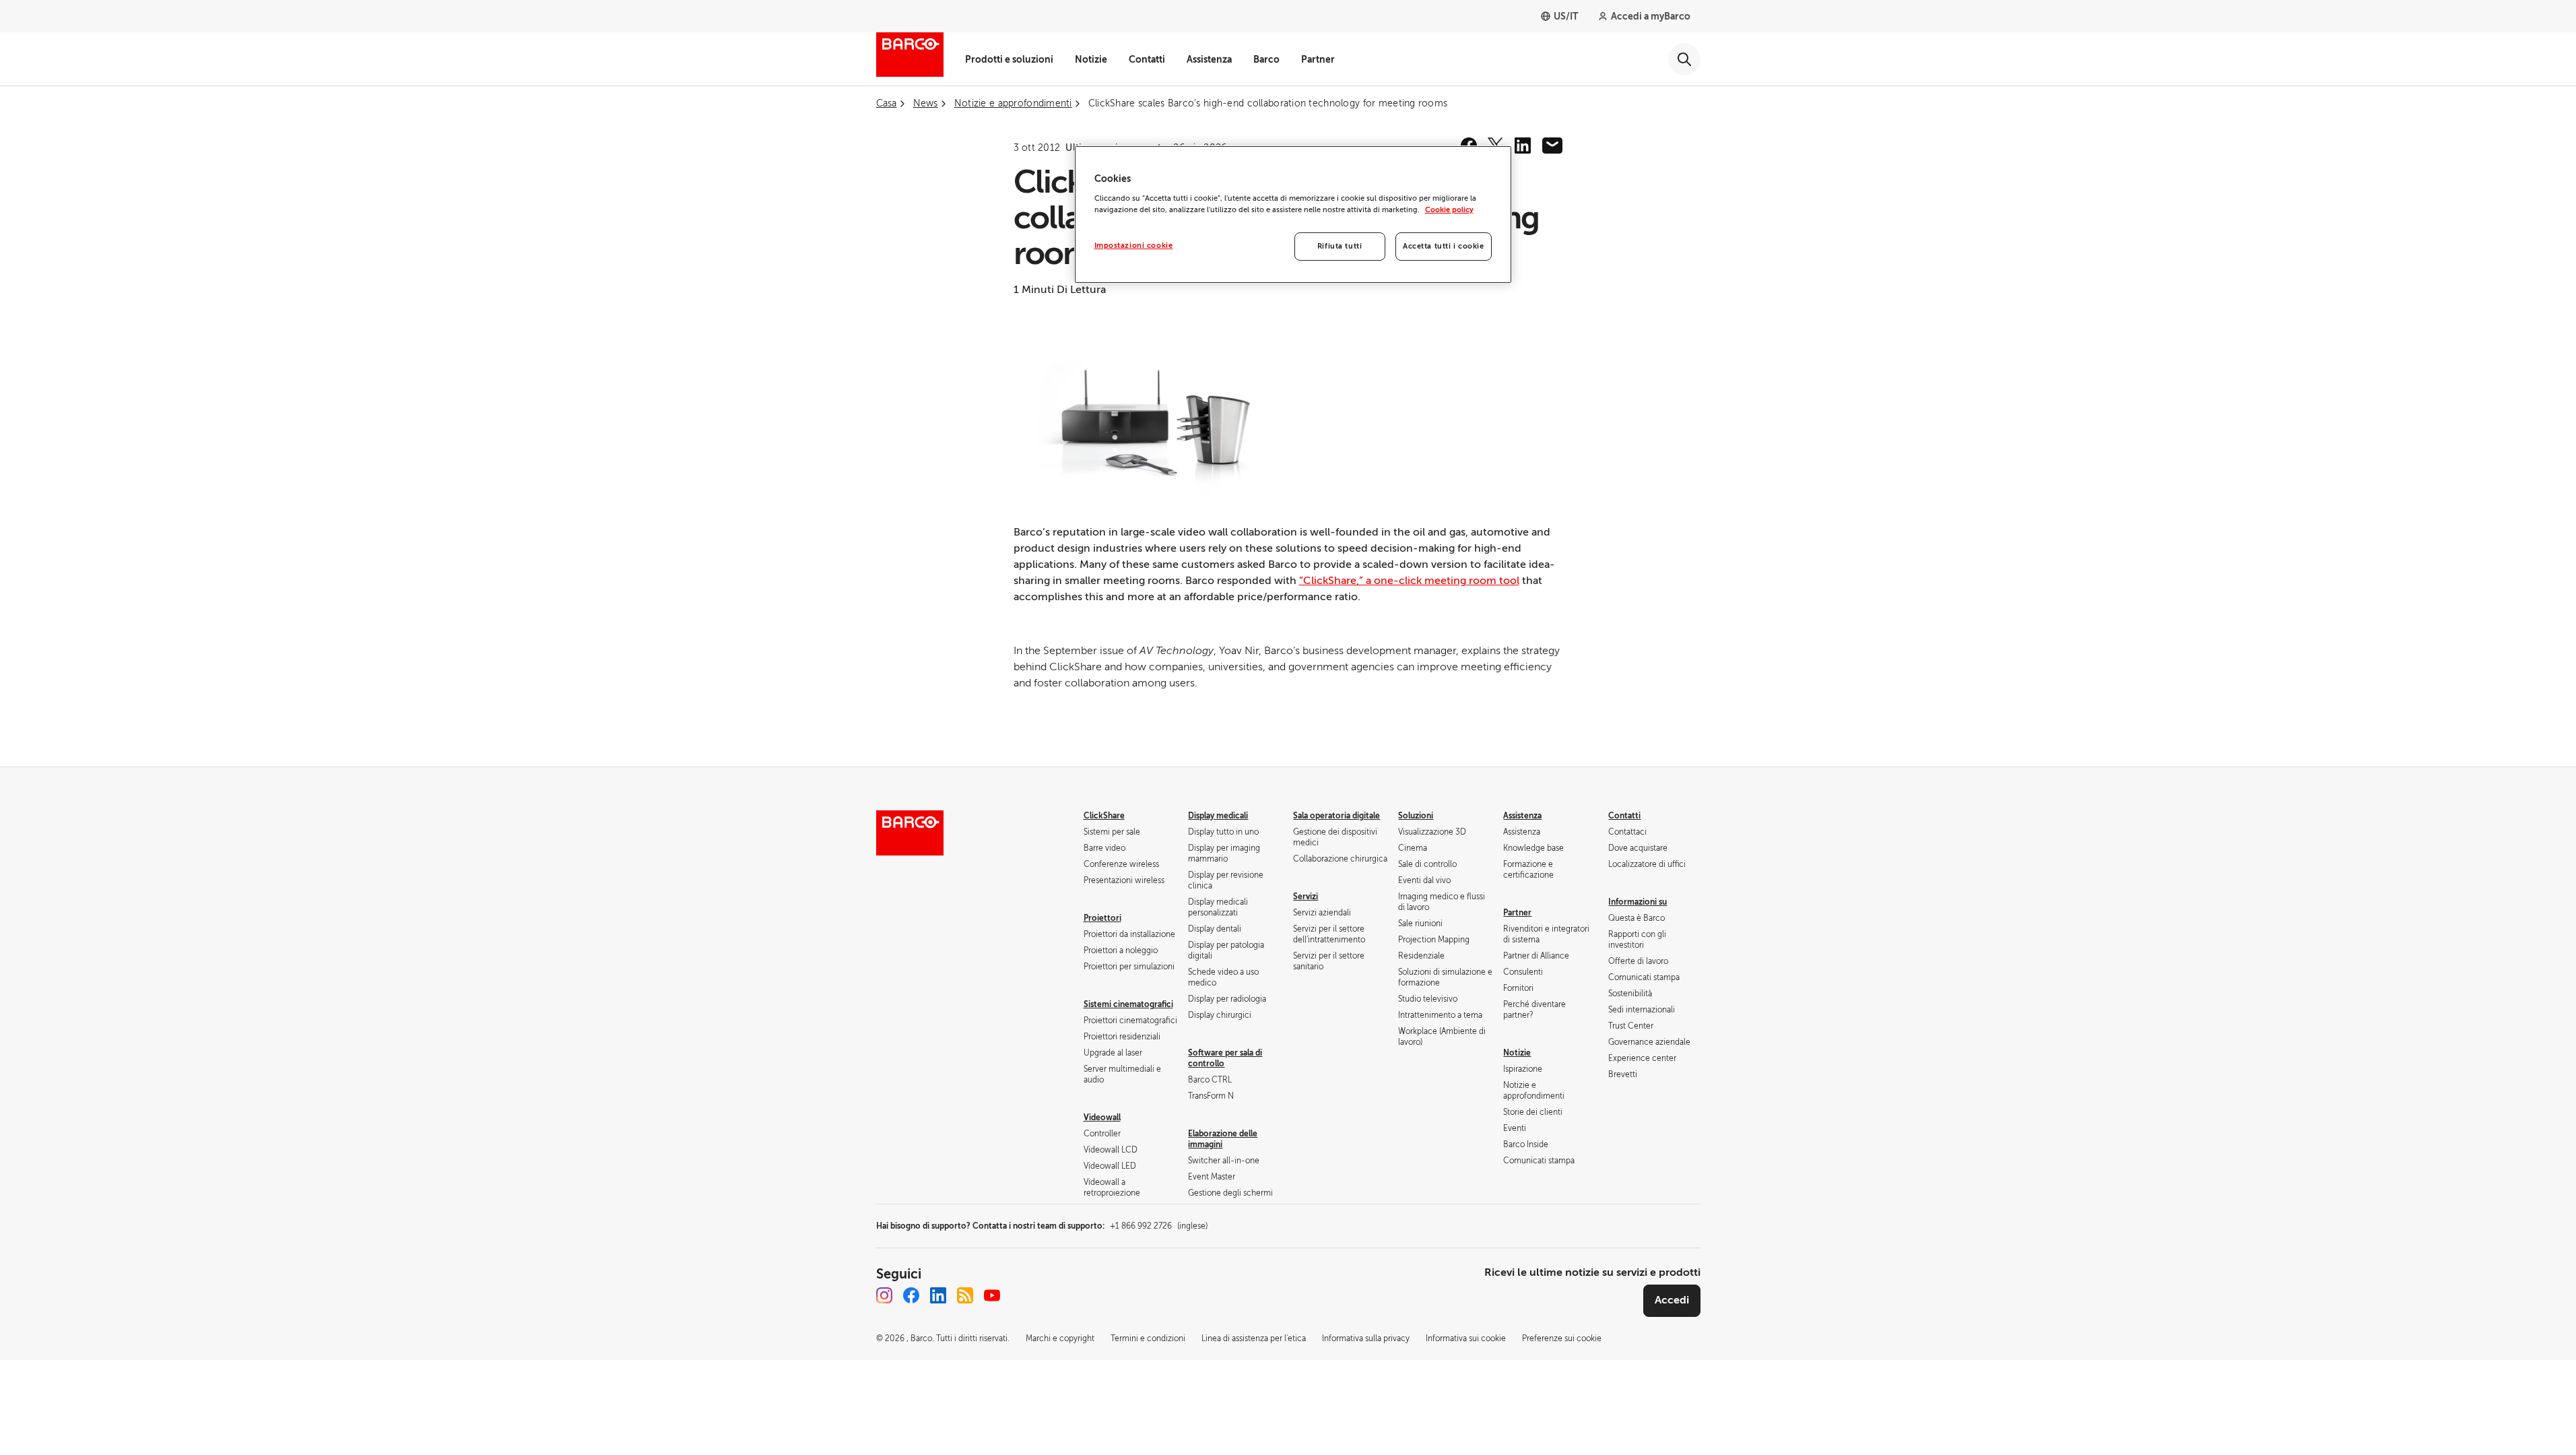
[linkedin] (1523, 145)
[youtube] (992, 1295)
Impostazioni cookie (1134, 246)
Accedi (1672, 1300)
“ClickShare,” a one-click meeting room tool (1409, 581)
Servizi (1306, 897)
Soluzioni (1416, 816)
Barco (1266, 59)
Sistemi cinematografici (1128, 1004)
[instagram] (884, 1295)
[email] (1552, 145)
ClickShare (1104, 816)
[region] (1293, 215)
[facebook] (911, 1295)
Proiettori (1102, 918)
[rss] (965, 1295)
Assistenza (1209, 59)
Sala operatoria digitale (1336, 816)
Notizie (1091, 59)
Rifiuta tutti (1340, 246)
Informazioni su (1638, 902)
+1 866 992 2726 (1159, 1226)
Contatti (1147, 59)
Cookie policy (1449, 210)
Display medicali (1218, 816)
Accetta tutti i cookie (1444, 246)
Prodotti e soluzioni (1009, 59)
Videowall (1102, 1118)
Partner (1318, 59)
